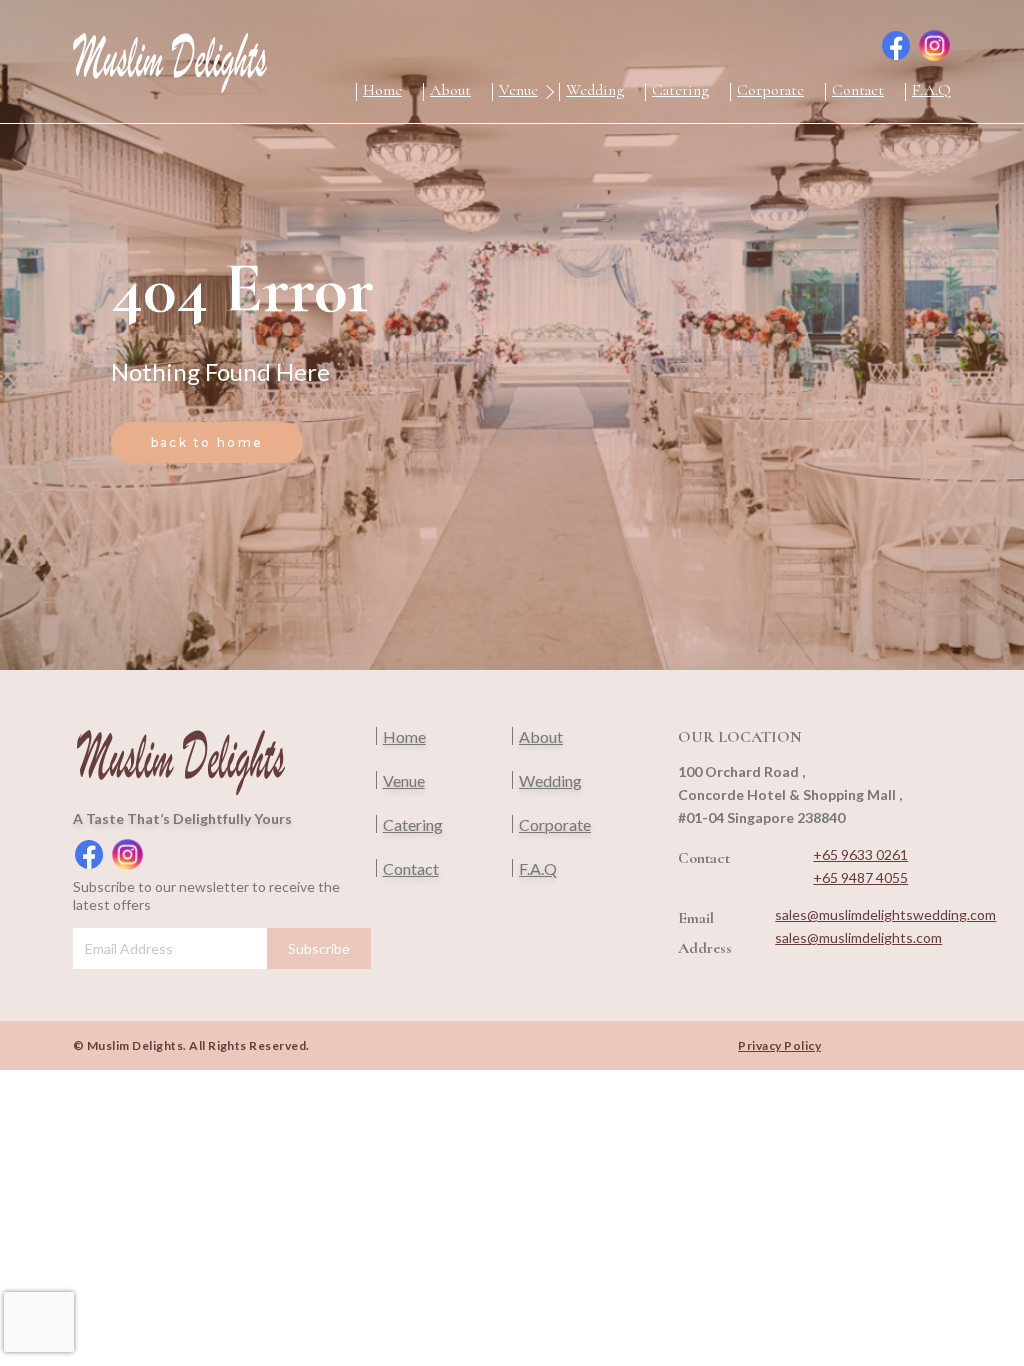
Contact (858, 90)
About (450, 90)
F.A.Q (931, 90)
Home (382, 90)
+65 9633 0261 (860, 854)
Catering (680, 90)
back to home (207, 442)
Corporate (770, 90)
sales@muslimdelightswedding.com (885, 914)
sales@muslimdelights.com (858, 937)
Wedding (595, 90)
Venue (518, 90)
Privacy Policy (779, 1045)
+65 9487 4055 (860, 877)
